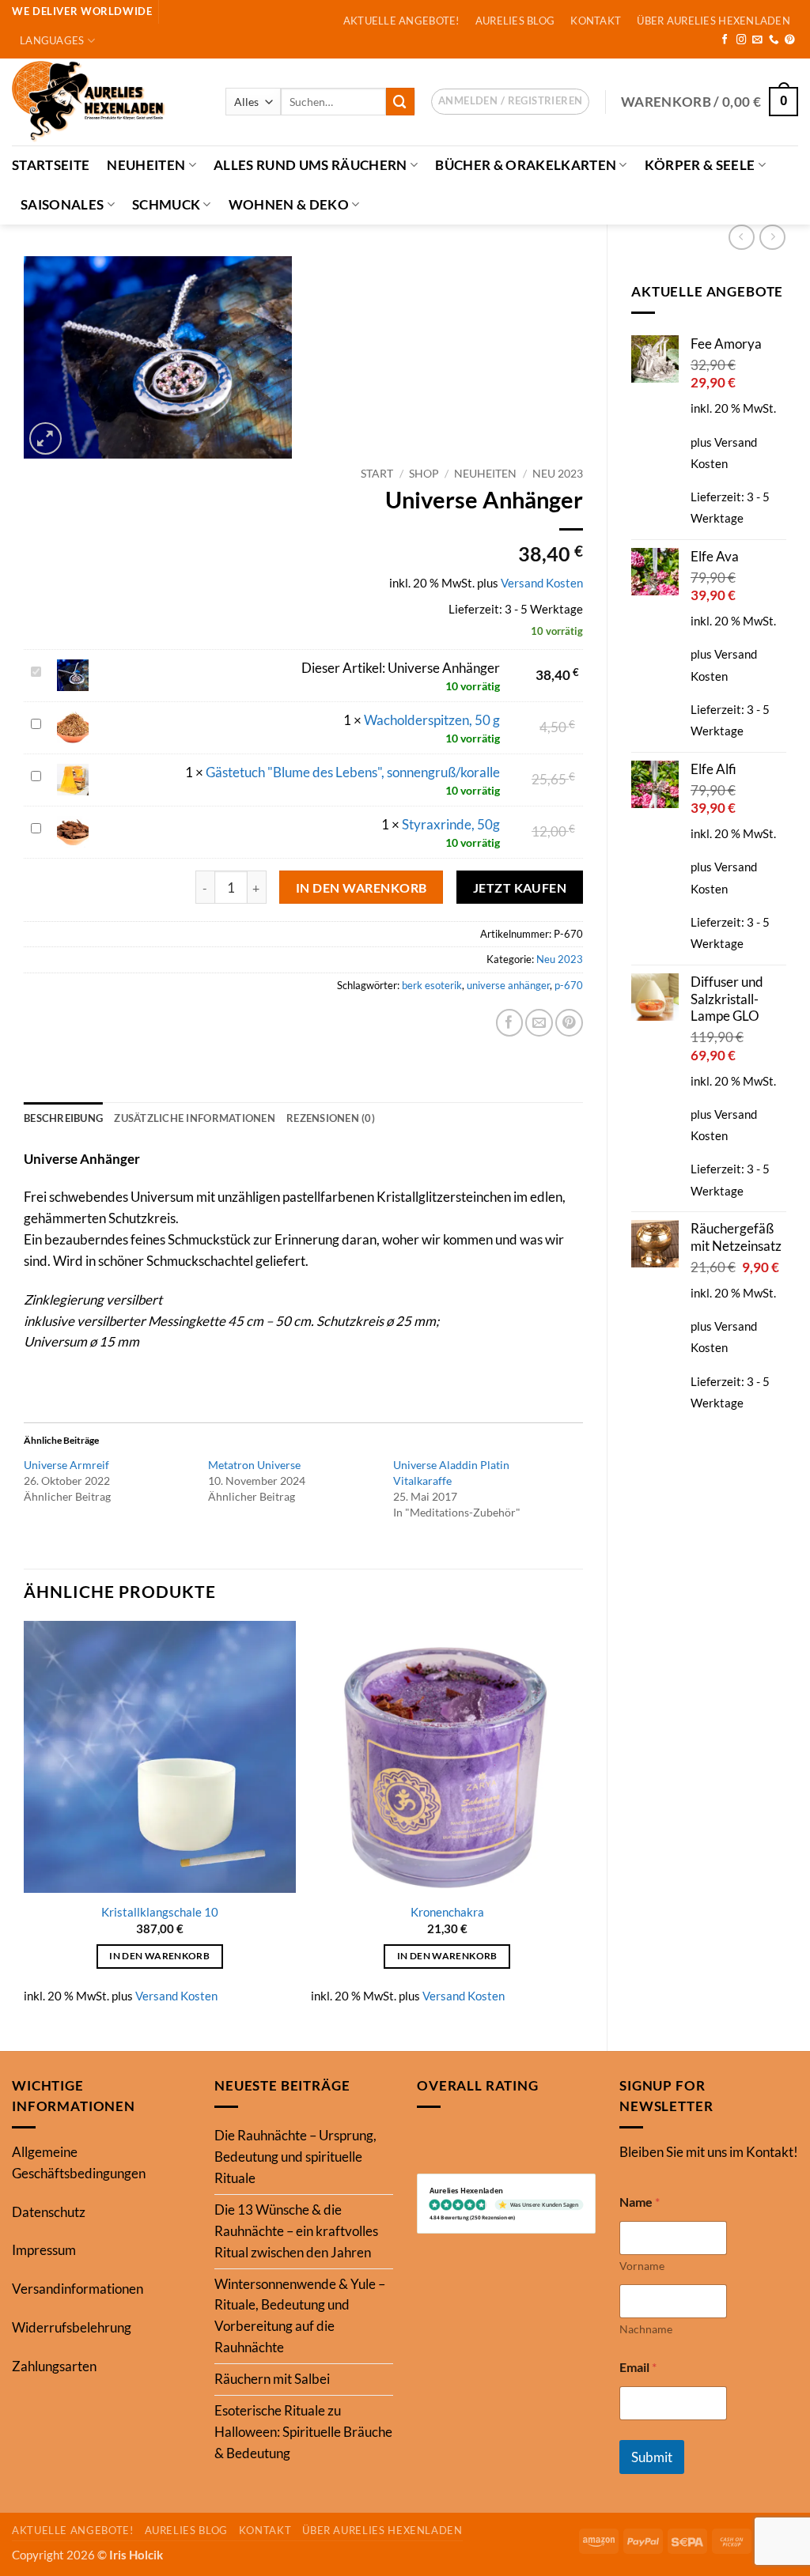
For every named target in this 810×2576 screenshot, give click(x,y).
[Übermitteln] (400, 102)
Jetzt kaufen (520, 888)
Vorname (642, 2266)
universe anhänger (508, 985)
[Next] (582, 1822)
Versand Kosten (542, 583)
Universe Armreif (66, 1465)
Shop (424, 473)
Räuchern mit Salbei (272, 2379)
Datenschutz (49, 2212)
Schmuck (166, 204)
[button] (510, 102)
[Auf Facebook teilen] (510, 1023)
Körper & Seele (700, 165)
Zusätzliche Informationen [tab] (195, 1118)
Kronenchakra (447, 1912)
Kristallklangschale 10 (160, 1912)
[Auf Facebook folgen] (725, 40)
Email (638, 2367)
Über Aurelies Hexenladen (713, 21)
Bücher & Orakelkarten (526, 165)
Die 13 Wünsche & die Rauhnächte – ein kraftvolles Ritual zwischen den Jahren (296, 2231)
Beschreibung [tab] (63, 1118)
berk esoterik (432, 985)
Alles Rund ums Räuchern (310, 165)
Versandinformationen (78, 2289)
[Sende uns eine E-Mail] (757, 40)
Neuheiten (146, 165)
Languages (52, 40)
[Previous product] (772, 238)
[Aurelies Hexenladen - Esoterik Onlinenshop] (107, 102)
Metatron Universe (254, 1465)
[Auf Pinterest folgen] (790, 40)
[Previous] (25, 1822)
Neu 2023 (558, 473)
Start (377, 473)
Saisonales (62, 204)
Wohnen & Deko (289, 204)
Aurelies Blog (515, 21)
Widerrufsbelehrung (72, 2327)
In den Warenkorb (361, 888)
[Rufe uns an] (774, 40)
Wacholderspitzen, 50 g (432, 720)
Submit (652, 2457)
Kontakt (596, 21)
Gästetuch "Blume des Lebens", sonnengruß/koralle (353, 772)
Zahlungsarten (54, 2366)
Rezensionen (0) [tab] (331, 1118)
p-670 (569, 985)
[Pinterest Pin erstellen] (569, 1023)
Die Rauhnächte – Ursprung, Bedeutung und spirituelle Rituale (295, 2157)
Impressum (44, 2250)
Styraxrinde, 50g (451, 824)
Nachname (646, 2329)
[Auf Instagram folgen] (742, 40)
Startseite (51, 165)
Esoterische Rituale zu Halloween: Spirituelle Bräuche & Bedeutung (303, 2432)
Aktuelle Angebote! (401, 21)
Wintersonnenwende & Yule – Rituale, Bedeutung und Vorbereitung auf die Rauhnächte (300, 2316)
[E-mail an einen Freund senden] (539, 1023)
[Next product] (742, 238)
